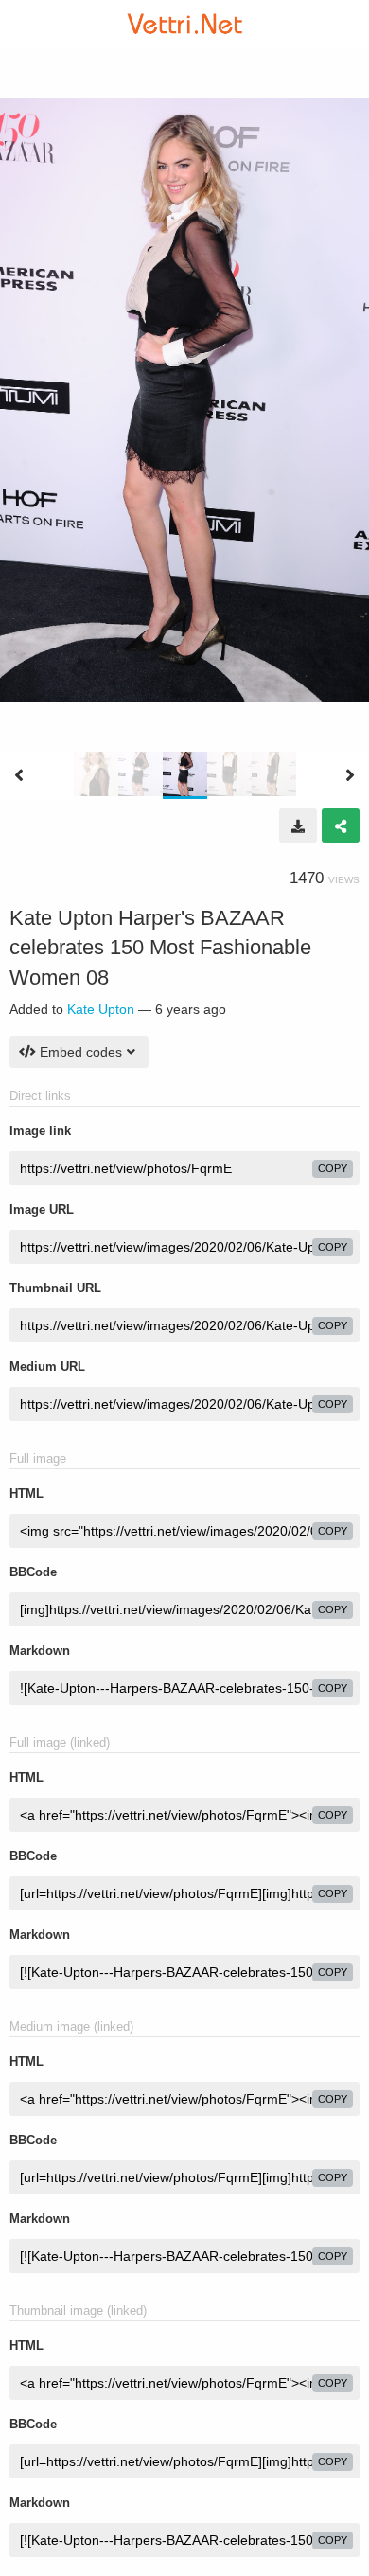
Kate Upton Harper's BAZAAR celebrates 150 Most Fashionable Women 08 (160, 948)
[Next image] (350, 775)
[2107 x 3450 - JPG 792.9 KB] (298, 826)
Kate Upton (101, 1009)
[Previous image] (19, 775)
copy (333, 1168)
